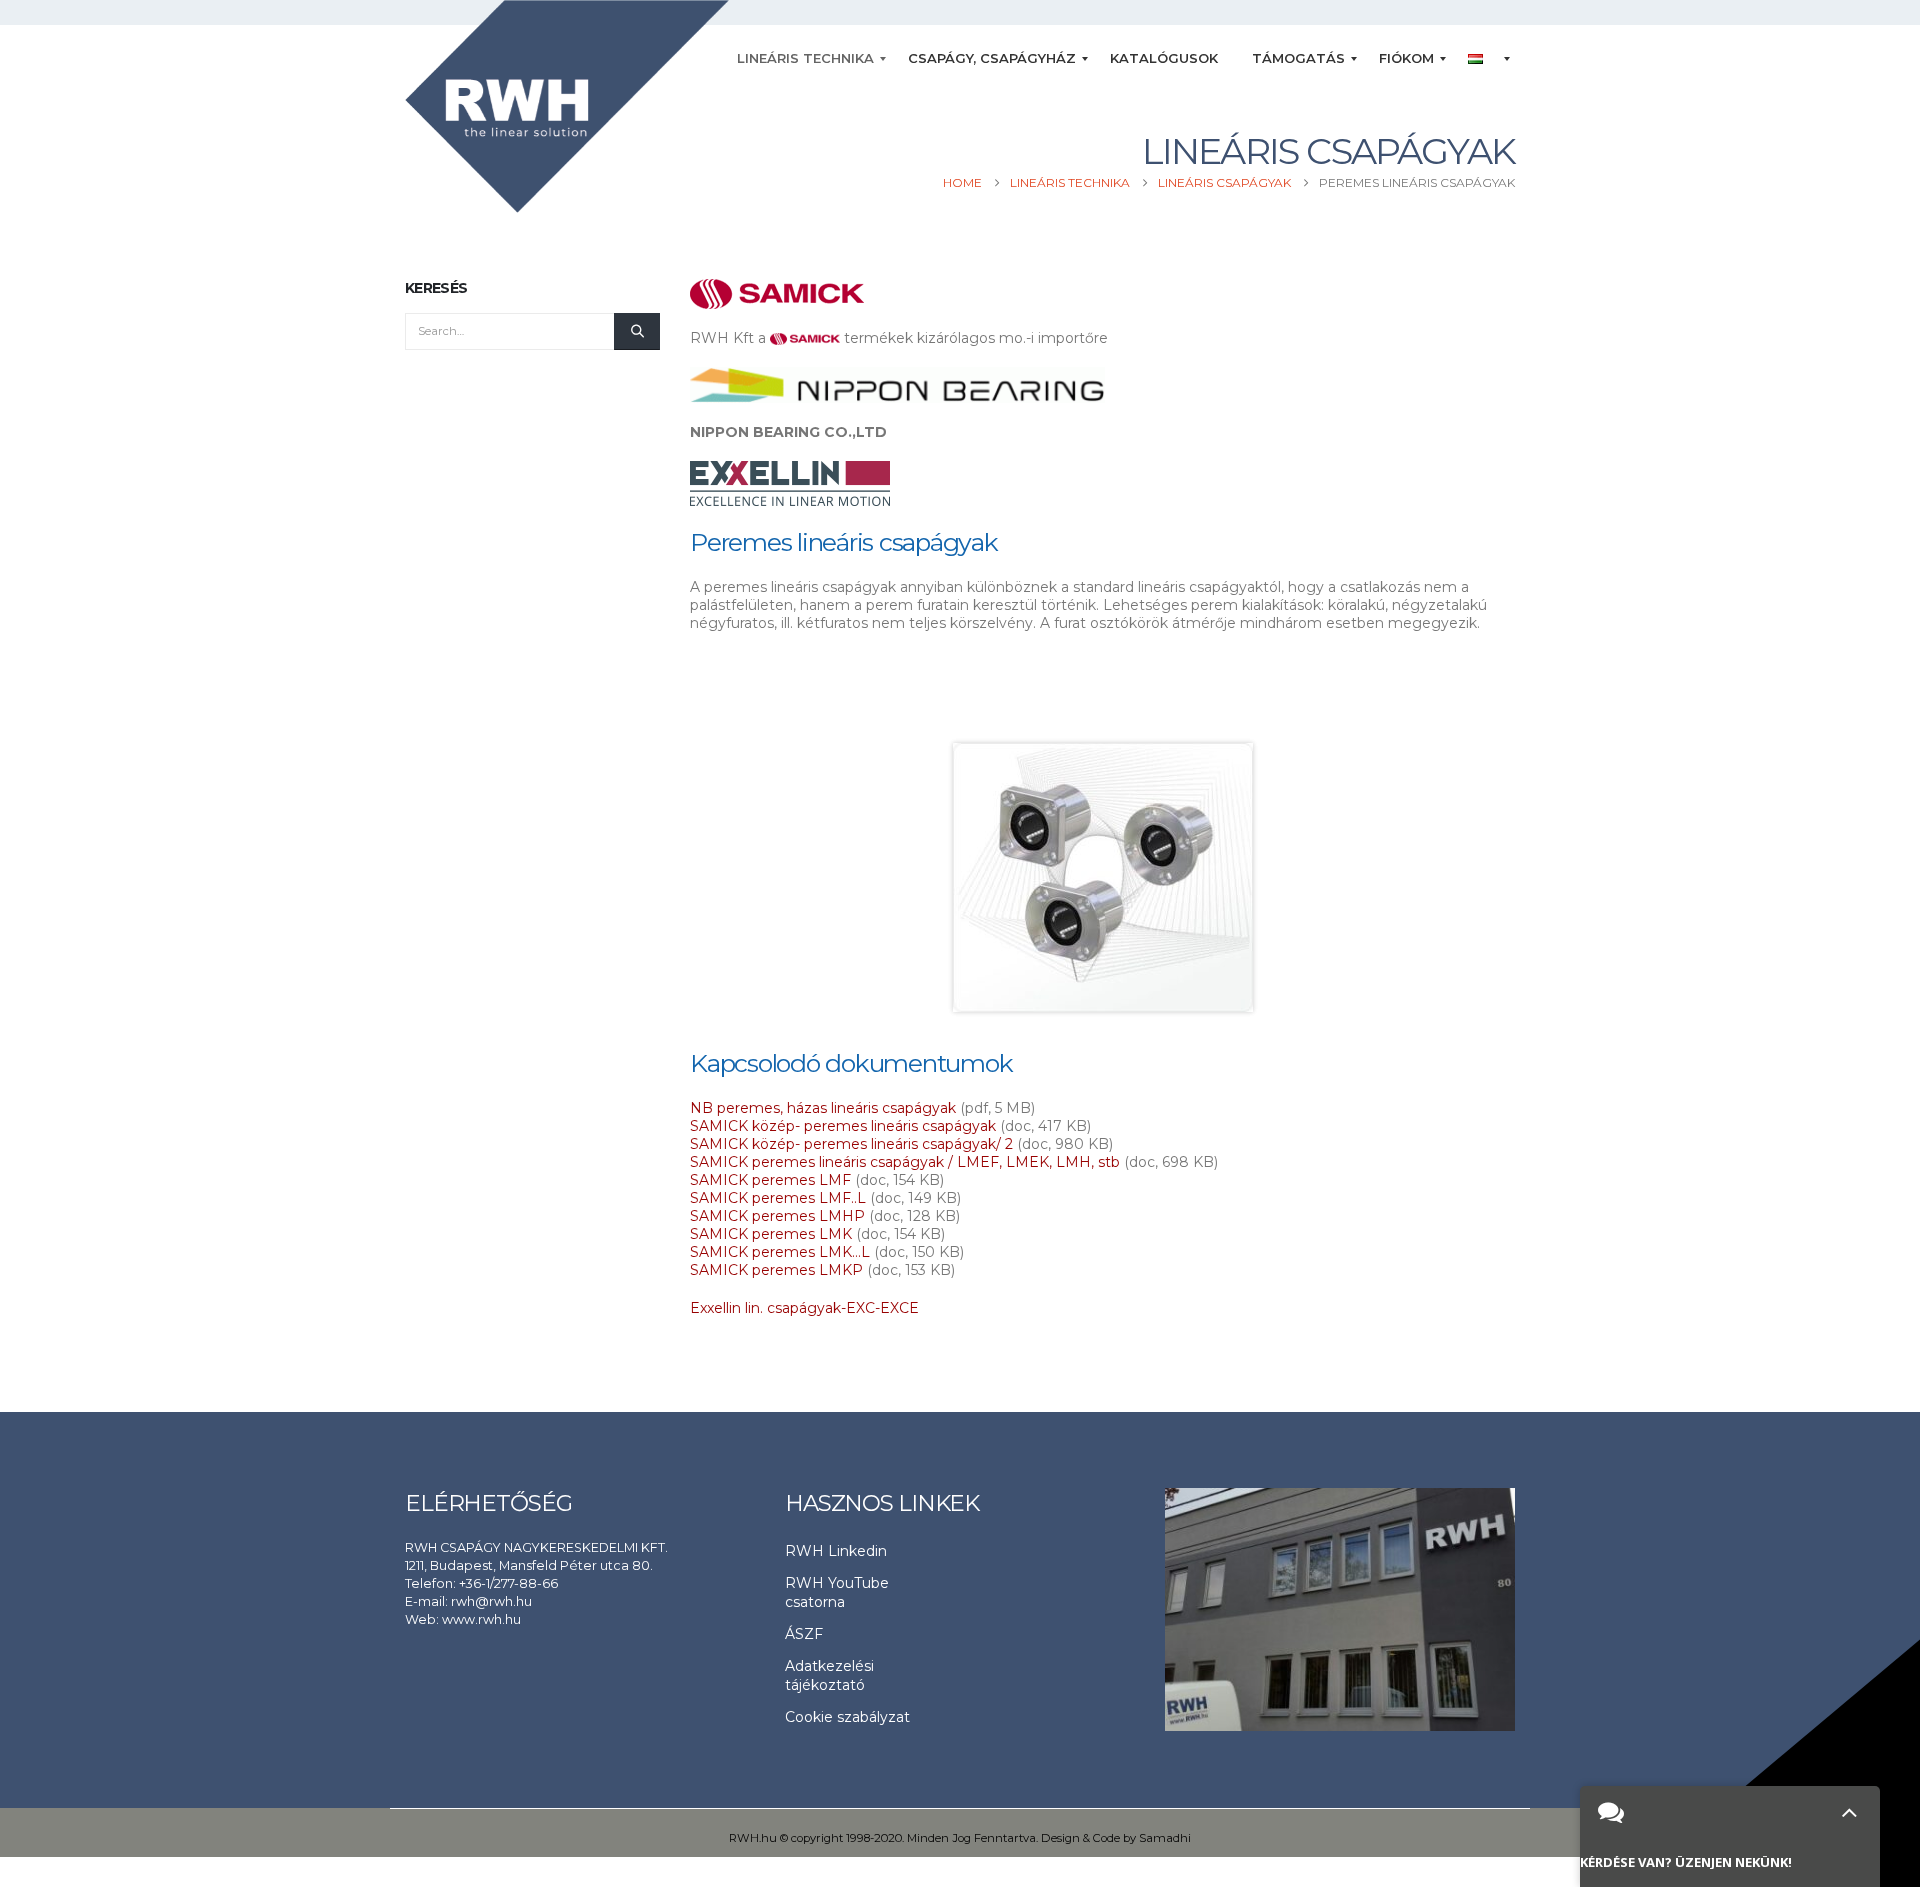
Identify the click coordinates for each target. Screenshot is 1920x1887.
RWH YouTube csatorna (837, 1592)
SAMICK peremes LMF (770, 1180)
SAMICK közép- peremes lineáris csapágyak (843, 1126)
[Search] (637, 331)
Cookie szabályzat (847, 1717)
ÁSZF (804, 1634)
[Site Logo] (567, 106)
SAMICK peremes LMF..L (778, 1198)
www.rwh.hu (481, 1619)
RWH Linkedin (836, 1551)
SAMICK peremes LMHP (777, 1216)
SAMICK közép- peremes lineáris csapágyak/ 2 (851, 1144)
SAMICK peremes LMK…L (780, 1252)
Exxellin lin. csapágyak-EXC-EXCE (804, 1308)
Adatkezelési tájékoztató (829, 1675)
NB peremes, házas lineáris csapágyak (823, 1108)
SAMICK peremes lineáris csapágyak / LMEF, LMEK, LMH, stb (905, 1162)
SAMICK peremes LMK (771, 1234)
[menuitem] (805, 59)
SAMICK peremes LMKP (776, 1270)
